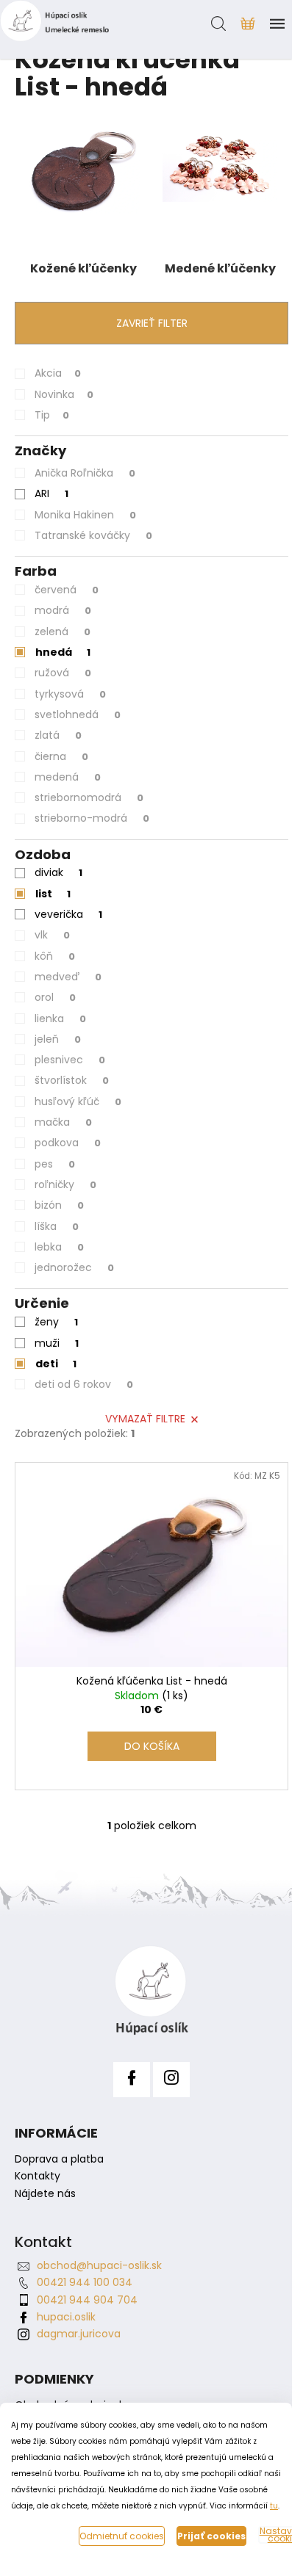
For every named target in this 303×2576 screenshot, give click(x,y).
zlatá (58, 735)
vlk (52, 935)
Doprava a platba (59, 2159)
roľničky (65, 1184)
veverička (68, 914)
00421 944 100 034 (85, 2282)
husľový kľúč (78, 1101)
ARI (51, 493)
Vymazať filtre (145, 1419)
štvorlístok (72, 1080)
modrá (63, 610)
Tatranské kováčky (93, 535)
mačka (63, 1122)
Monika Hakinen (85, 515)
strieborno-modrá (92, 818)
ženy (56, 1322)
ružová (63, 673)
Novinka (64, 394)
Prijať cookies (211, 2536)
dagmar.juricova (79, 2334)
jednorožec (74, 1267)
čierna (61, 756)
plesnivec (70, 1060)
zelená (63, 632)
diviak (58, 872)
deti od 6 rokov (84, 1384)
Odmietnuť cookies (122, 2536)
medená (68, 777)
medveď (68, 977)
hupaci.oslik (66, 2317)
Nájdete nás (45, 2194)
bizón (59, 1205)
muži (57, 1343)
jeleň (58, 1039)
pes (55, 1164)
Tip (52, 415)
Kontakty (38, 2176)
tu (274, 2506)
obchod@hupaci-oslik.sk (99, 2265)
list (53, 894)
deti (56, 1364)
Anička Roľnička (85, 473)
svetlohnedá (78, 714)
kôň (55, 956)
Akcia (58, 373)
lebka (59, 1247)
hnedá (63, 652)
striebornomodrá (89, 797)
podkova (68, 1143)
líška (57, 1226)
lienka (60, 1019)
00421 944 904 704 (87, 2300)
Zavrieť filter (152, 323)
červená (67, 590)
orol (55, 997)
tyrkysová (70, 694)
